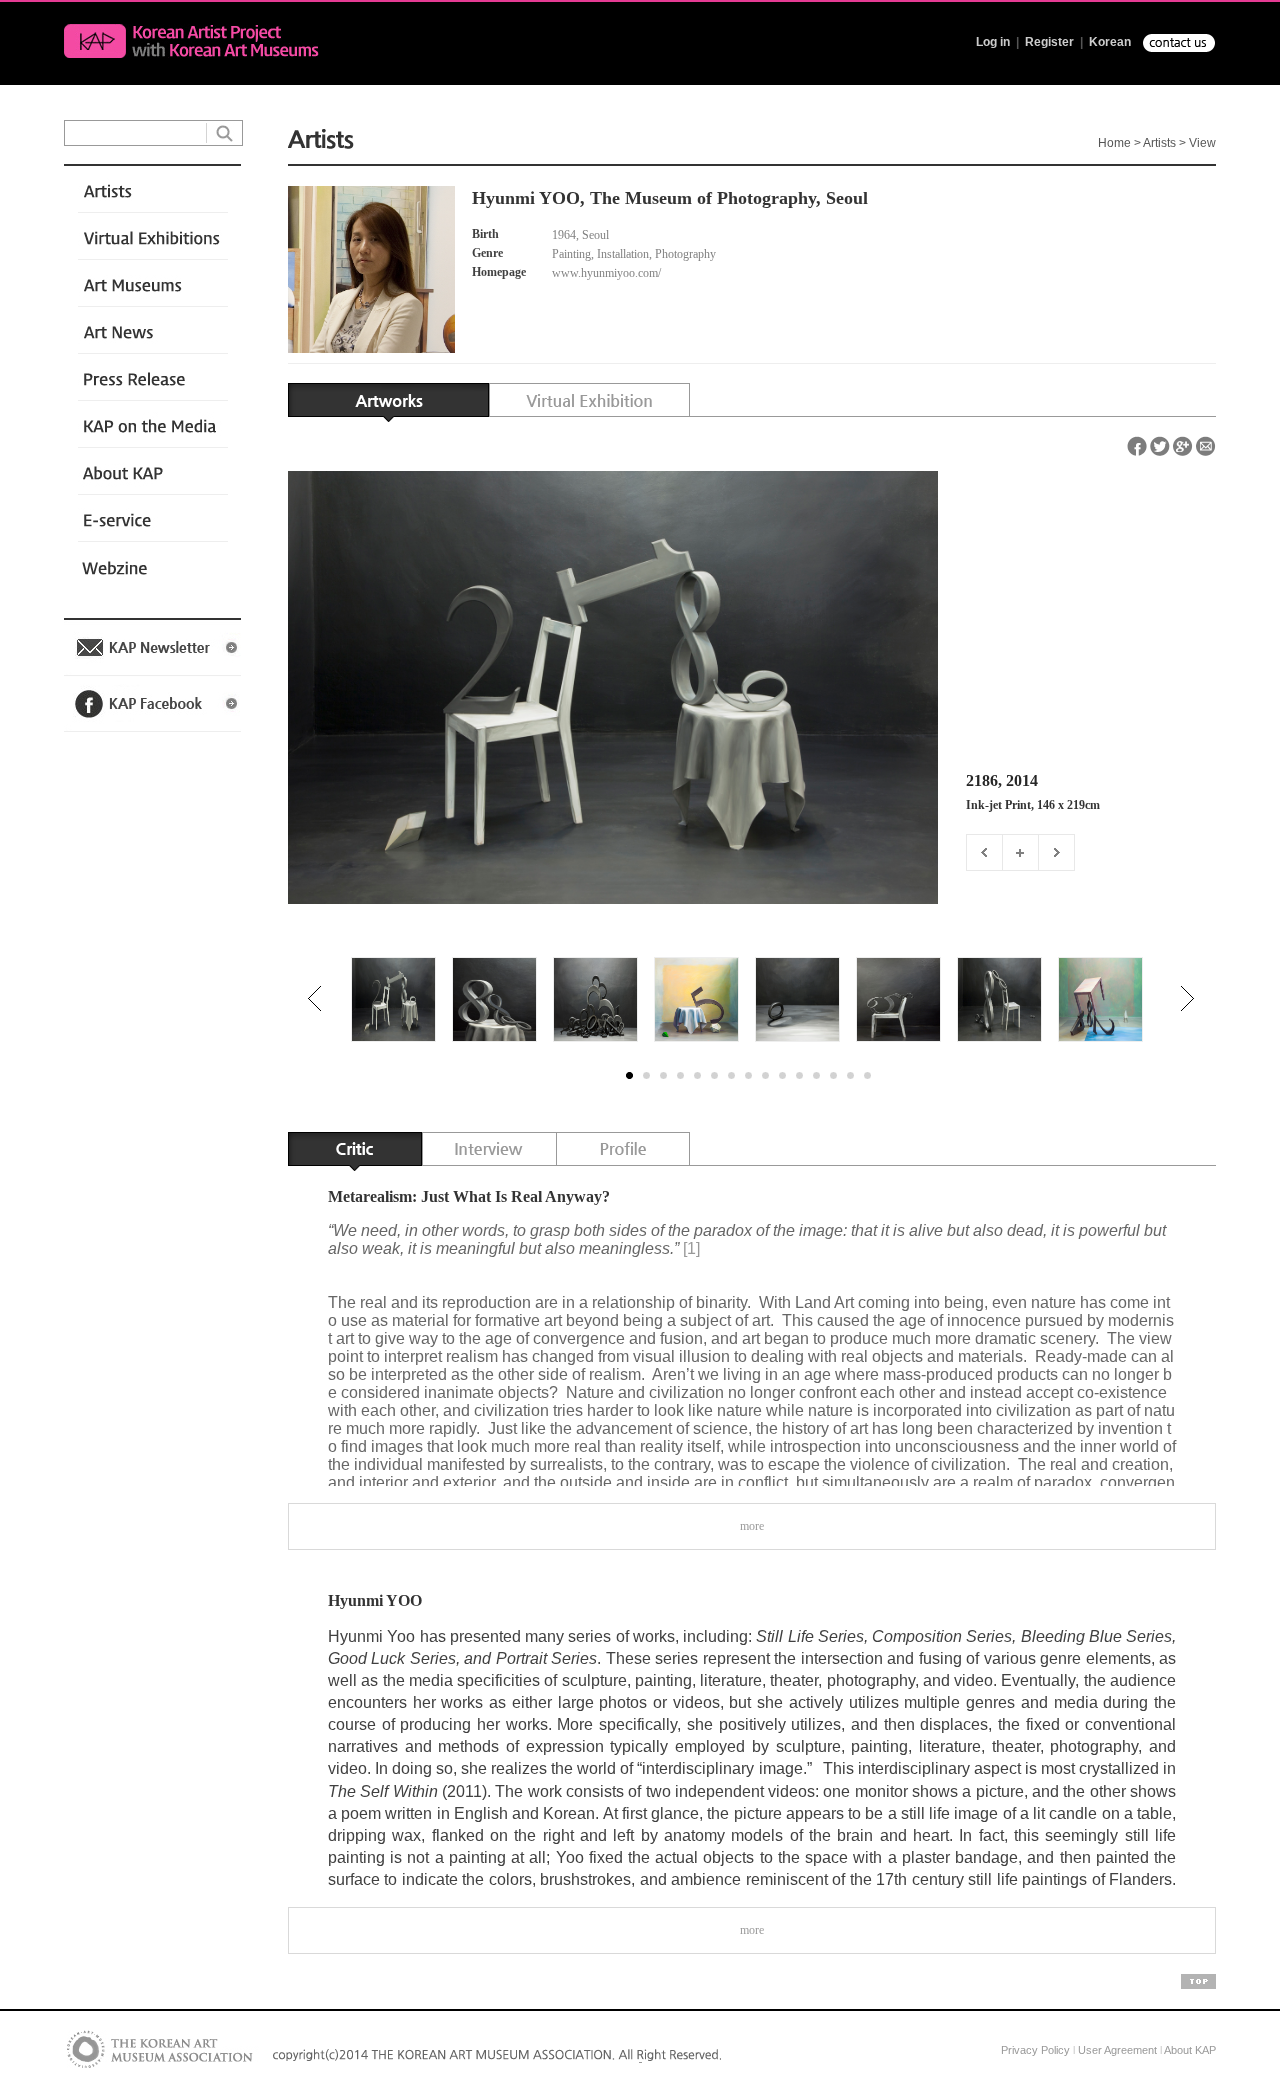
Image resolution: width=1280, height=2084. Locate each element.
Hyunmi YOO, (528, 198)
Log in (993, 42)
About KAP (1190, 2050)
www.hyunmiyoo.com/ (608, 273)
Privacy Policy (1035, 2050)
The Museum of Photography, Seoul (729, 198)
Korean (1110, 42)
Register (1049, 42)
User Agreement (1117, 2050)
